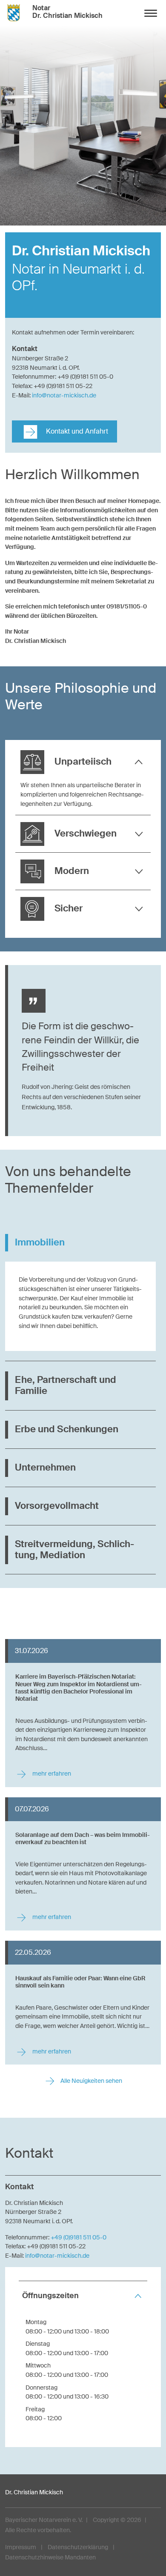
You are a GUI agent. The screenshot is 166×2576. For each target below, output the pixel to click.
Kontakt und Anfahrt (76, 431)
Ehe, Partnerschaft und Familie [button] (66, 1385)
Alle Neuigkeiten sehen (91, 2081)
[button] (83, 762)
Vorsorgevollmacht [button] (57, 1506)
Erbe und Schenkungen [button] (67, 1429)
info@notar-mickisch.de (64, 395)
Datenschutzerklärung (78, 2547)
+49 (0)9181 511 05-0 (79, 2237)
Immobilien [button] (40, 1242)
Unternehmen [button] (45, 1468)
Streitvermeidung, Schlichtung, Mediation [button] (74, 1550)
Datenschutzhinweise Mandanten (50, 2557)
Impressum (21, 2547)
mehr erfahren (51, 1774)
